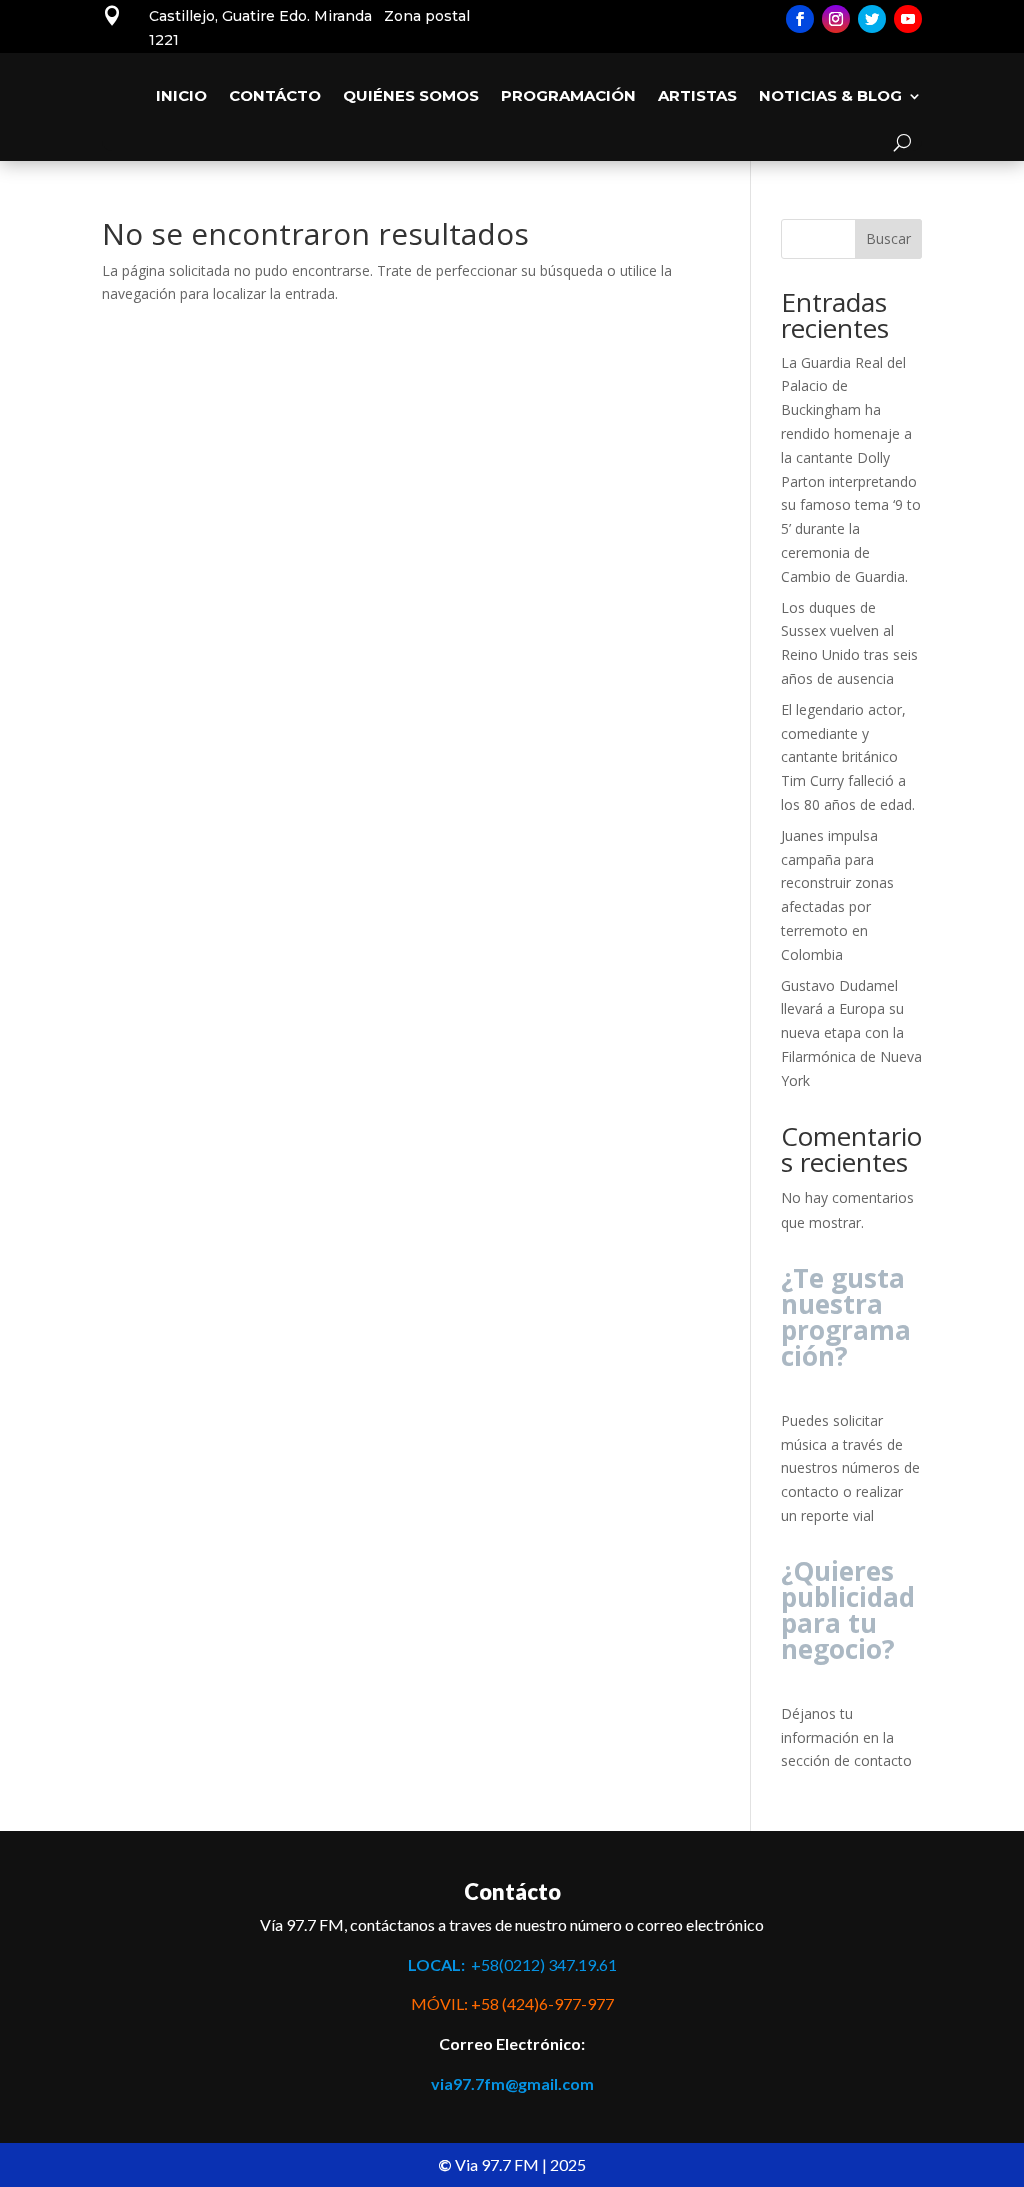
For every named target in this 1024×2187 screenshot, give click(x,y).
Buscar (888, 238)
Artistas (697, 95)
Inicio (181, 95)
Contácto (275, 95)
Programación (568, 95)
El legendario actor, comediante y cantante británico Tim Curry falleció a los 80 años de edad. (848, 757)
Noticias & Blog (830, 95)
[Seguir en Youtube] (908, 19)
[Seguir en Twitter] (872, 19)
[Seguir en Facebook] (800, 19)
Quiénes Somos (411, 95)
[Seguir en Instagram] (836, 19)
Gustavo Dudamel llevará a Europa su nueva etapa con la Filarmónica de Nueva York (851, 1033)
